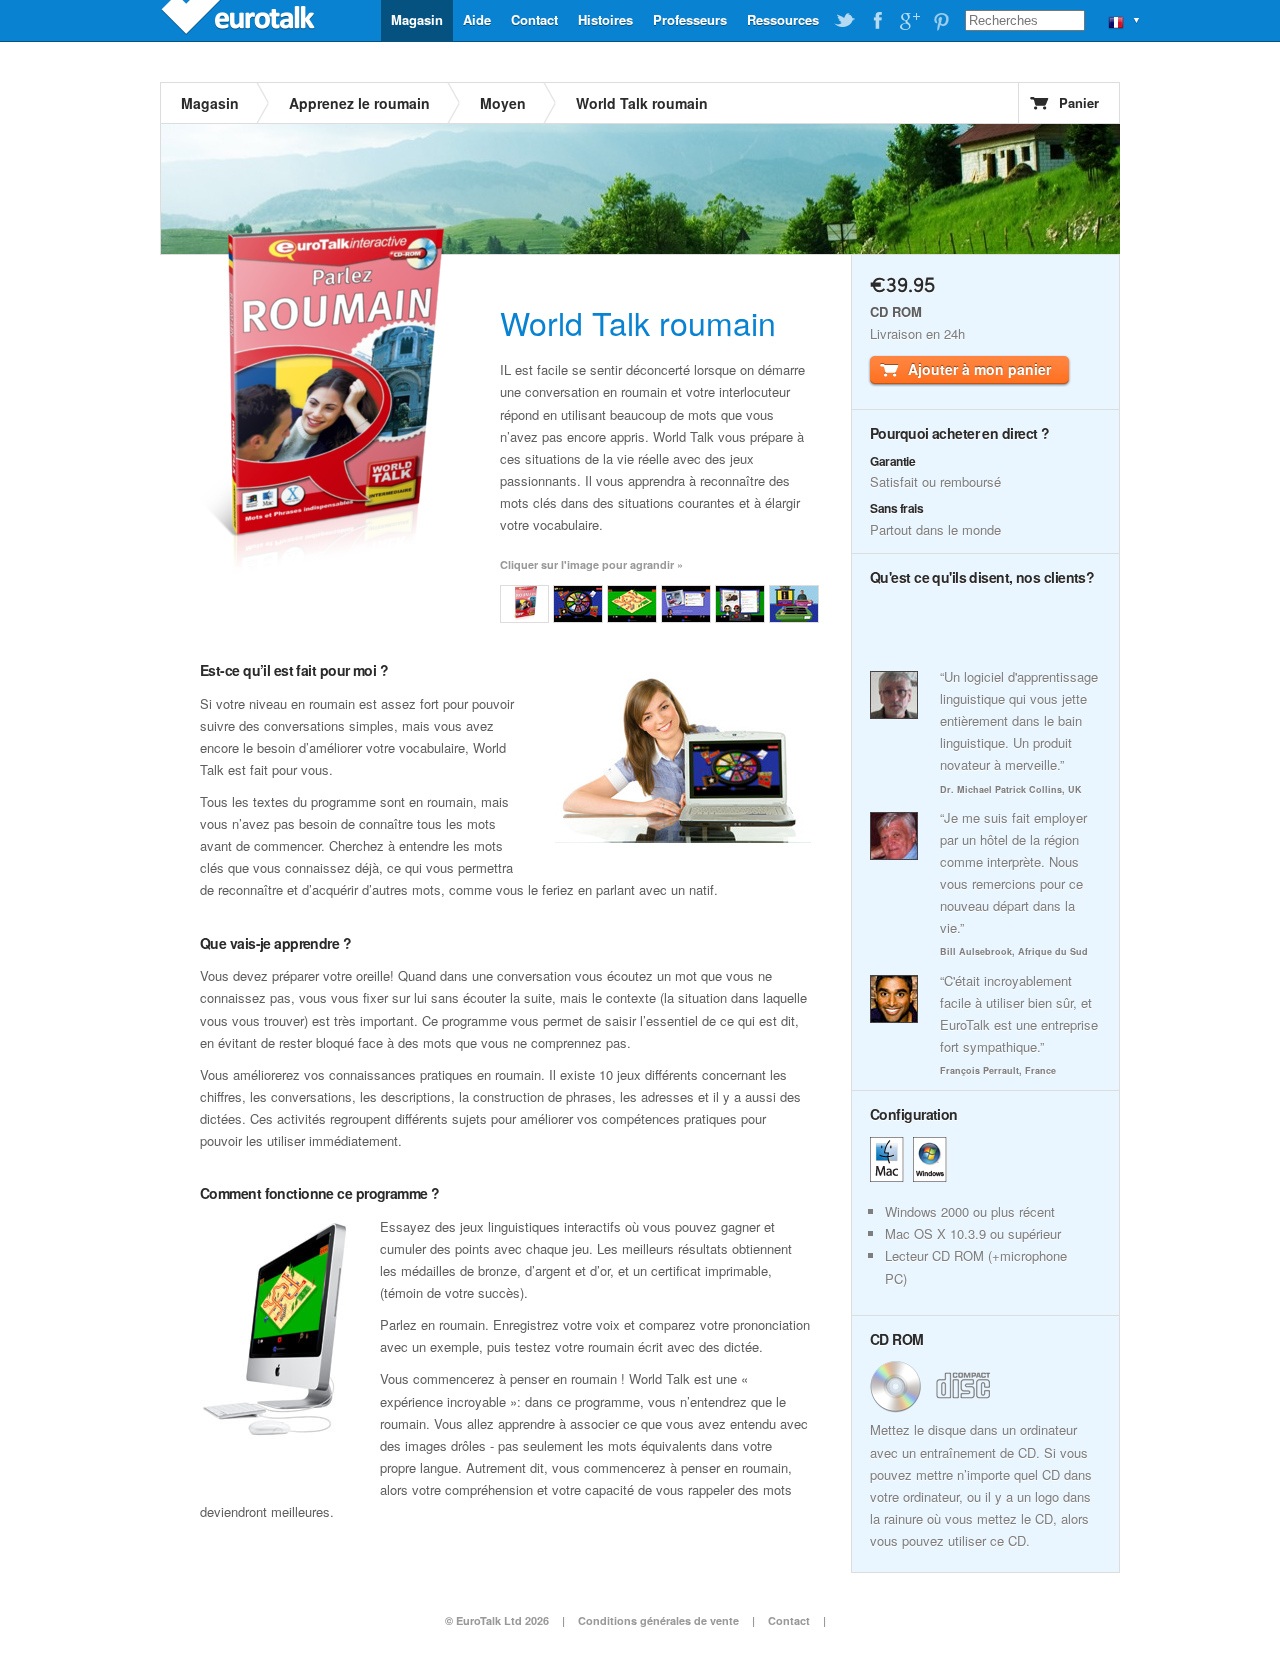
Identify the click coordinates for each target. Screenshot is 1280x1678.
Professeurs (690, 19)
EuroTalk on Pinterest (941, 21)
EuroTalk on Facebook (877, 21)
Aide (477, 19)
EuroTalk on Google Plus (909, 21)
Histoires (605, 19)
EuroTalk (240, 20)
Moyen (503, 103)
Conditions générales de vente (658, 1620)
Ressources (783, 19)
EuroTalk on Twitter (845, 21)
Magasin (417, 19)
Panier (1079, 102)
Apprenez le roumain (359, 103)
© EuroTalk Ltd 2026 (497, 1620)
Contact (534, 19)
